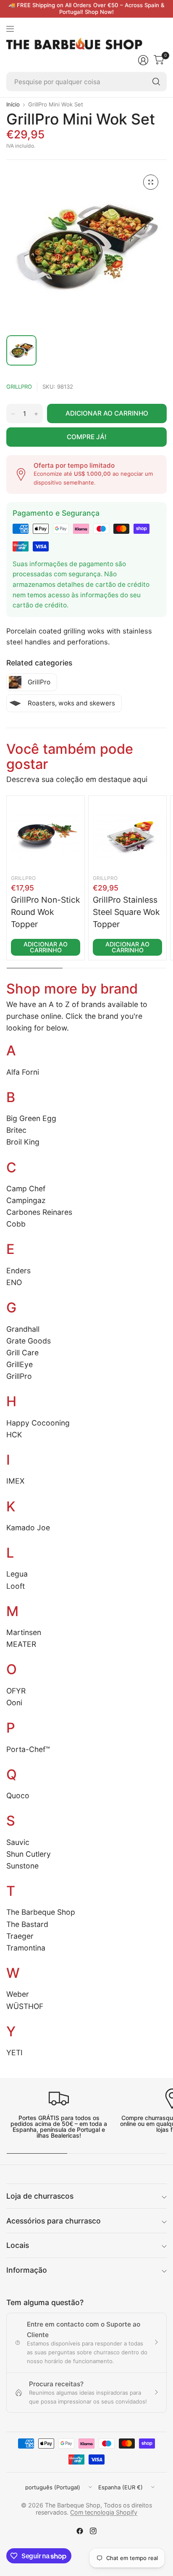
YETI (14, 2053)
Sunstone (22, 1866)
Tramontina (26, 1948)
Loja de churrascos (40, 2196)
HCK (14, 1435)
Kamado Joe (28, 1528)
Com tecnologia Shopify (104, 2512)
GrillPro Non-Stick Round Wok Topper (46, 912)
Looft (16, 1586)
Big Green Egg (31, 1118)
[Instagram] (93, 2531)
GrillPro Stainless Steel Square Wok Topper (126, 912)
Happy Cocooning (38, 1423)
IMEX (15, 1481)
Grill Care (22, 1353)
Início (13, 105)
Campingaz (26, 1200)
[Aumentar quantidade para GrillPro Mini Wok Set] (36, 414)
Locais (18, 2245)
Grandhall (23, 1329)
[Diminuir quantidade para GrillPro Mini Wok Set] (13, 414)
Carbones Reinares (39, 1212)
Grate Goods (29, 1341)
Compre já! (87, 437)
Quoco (18, 1796)
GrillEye (20, 1364)
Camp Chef (26, 1189)
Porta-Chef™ (28, 1749)
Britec (16, 1130)
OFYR (16, 1691)
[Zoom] (151, 182)
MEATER (21, 1644)
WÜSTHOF (25, 2006)
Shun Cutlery (29, 1854)
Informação (27, 2270)
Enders (18, 1271)
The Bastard (27, 1924)
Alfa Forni (23, 1072)
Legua (17, 1574)
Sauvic (18, 1842)
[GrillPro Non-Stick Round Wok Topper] (46, 835)
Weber (18, 1994)
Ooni (14, 1703)
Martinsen (24, 1632)
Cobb (16, 1224)
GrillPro (19, 387)
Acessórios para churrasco (54, 2221)
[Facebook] (80, 2531)
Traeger (20, 1936)
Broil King (23, 1142)
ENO (14, 1282)
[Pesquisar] (156, 82)
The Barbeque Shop (41, 1912)
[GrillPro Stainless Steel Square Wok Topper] (127, 835)
